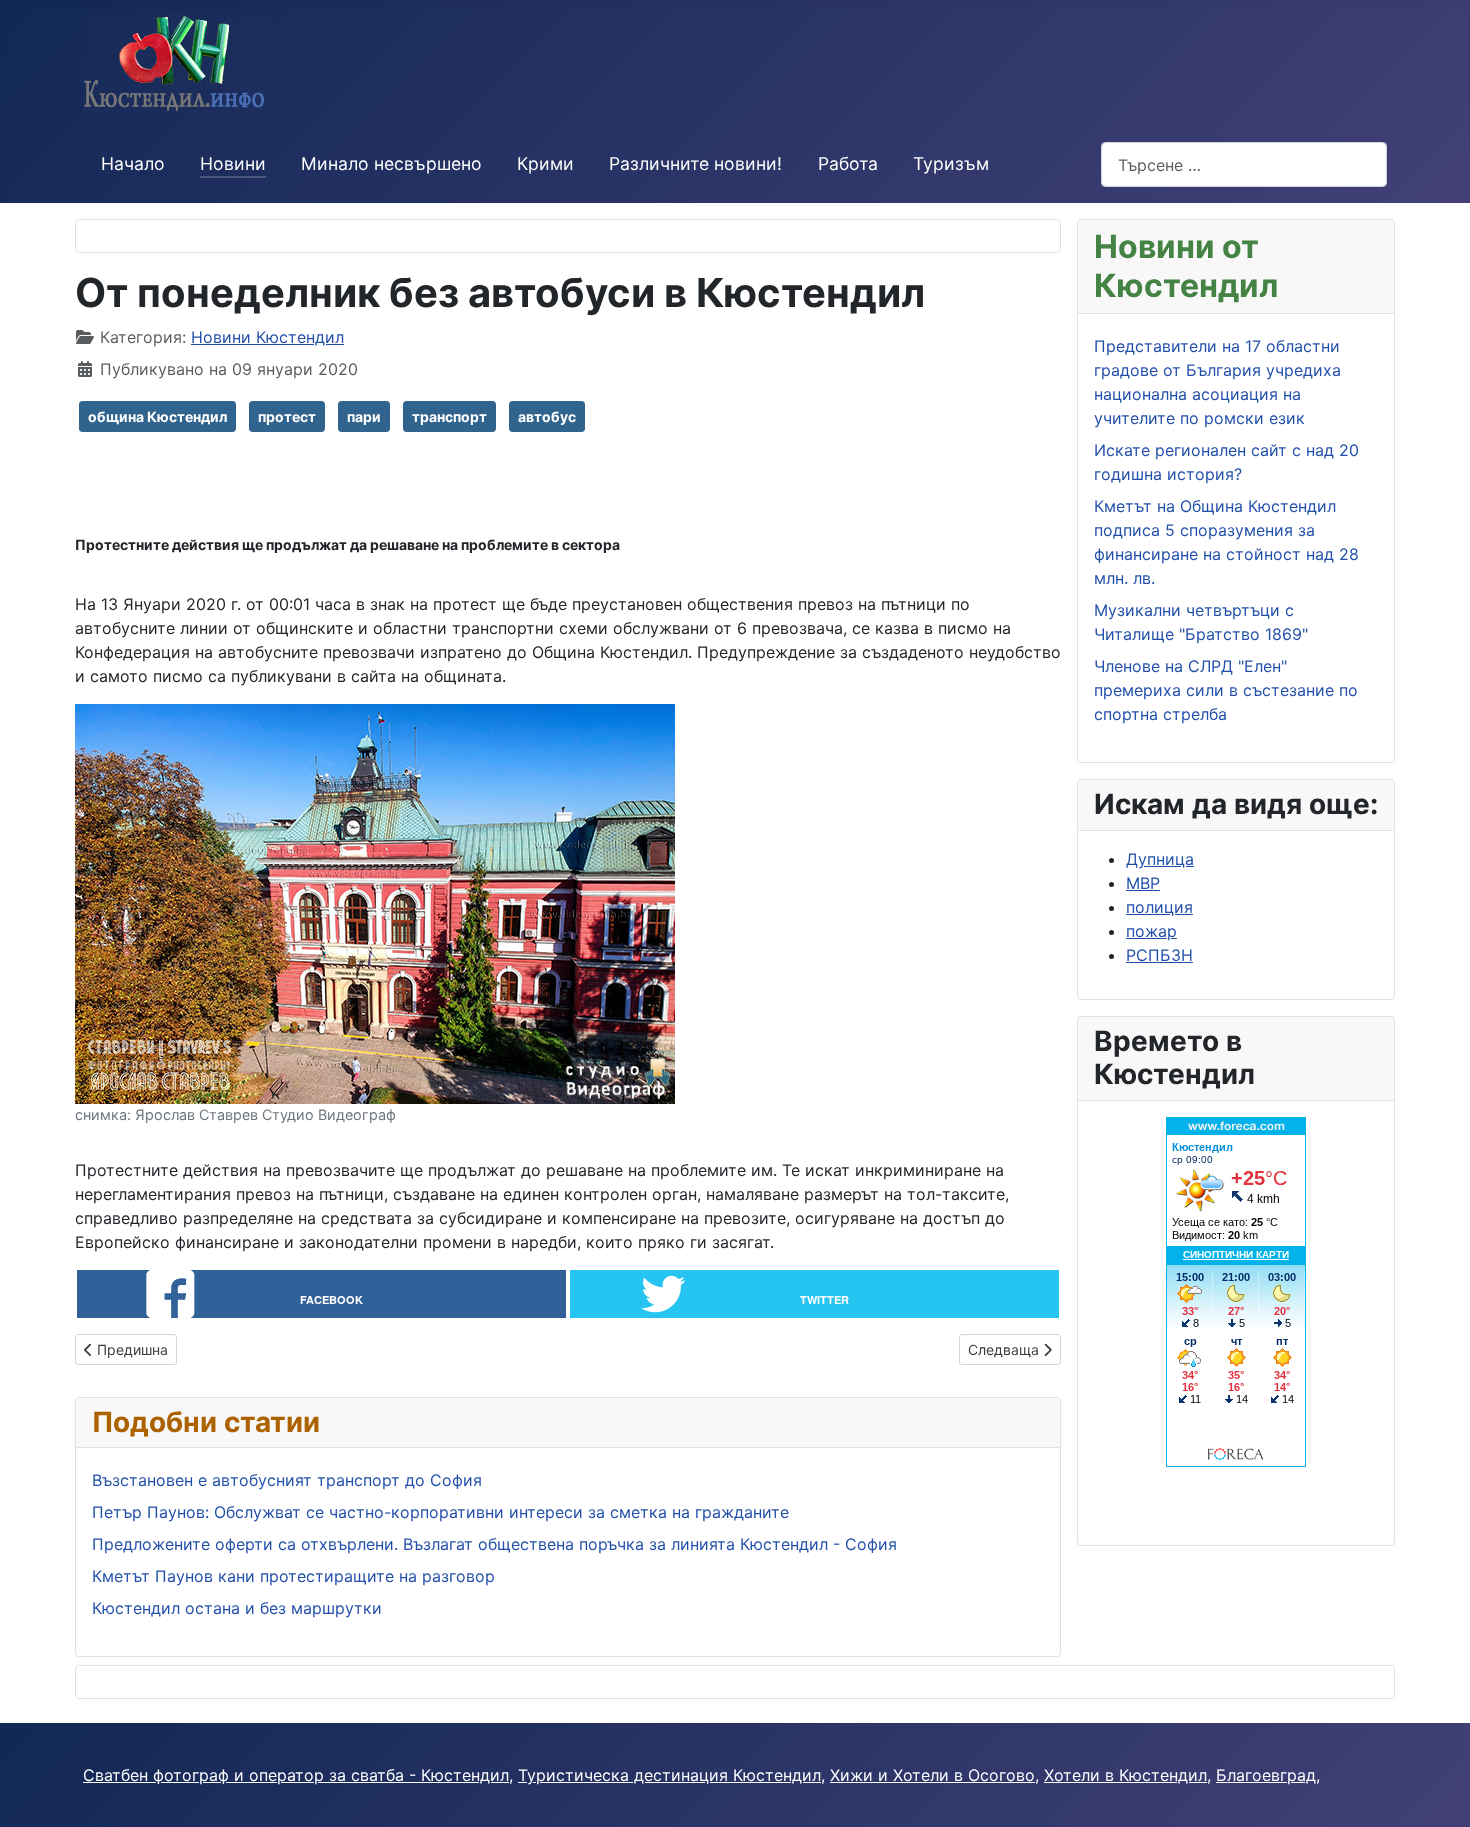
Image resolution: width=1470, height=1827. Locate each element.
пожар (1151, 931)
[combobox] (1244, 164)
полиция (1159, 907)
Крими (545, 163)
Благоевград (1266, 1775)
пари (364, 416)
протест (287, 416)
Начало (133, 163)
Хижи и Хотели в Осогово (932, 1775)
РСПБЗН (1159, 955)
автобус (547, 416)
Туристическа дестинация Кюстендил (669, 1775)
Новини (233, 163)
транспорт (449, 416)
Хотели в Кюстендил (1125, 1775)
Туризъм (951, 163)
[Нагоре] (1435, 1790)
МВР (1143, 883)
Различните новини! (695, 163)
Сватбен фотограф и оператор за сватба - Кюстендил (296, 1775)
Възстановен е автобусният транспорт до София (287, 1480)
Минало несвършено (391, 163)
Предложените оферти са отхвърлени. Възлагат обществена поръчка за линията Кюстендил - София (494, 1544)
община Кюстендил (157, 416)
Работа (848, 163)
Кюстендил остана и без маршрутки (237, 1608)
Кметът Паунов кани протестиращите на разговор (293, 1576)
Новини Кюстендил (267, 337)
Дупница (1160, 859)
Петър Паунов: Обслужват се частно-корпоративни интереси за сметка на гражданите (440, 1512)
